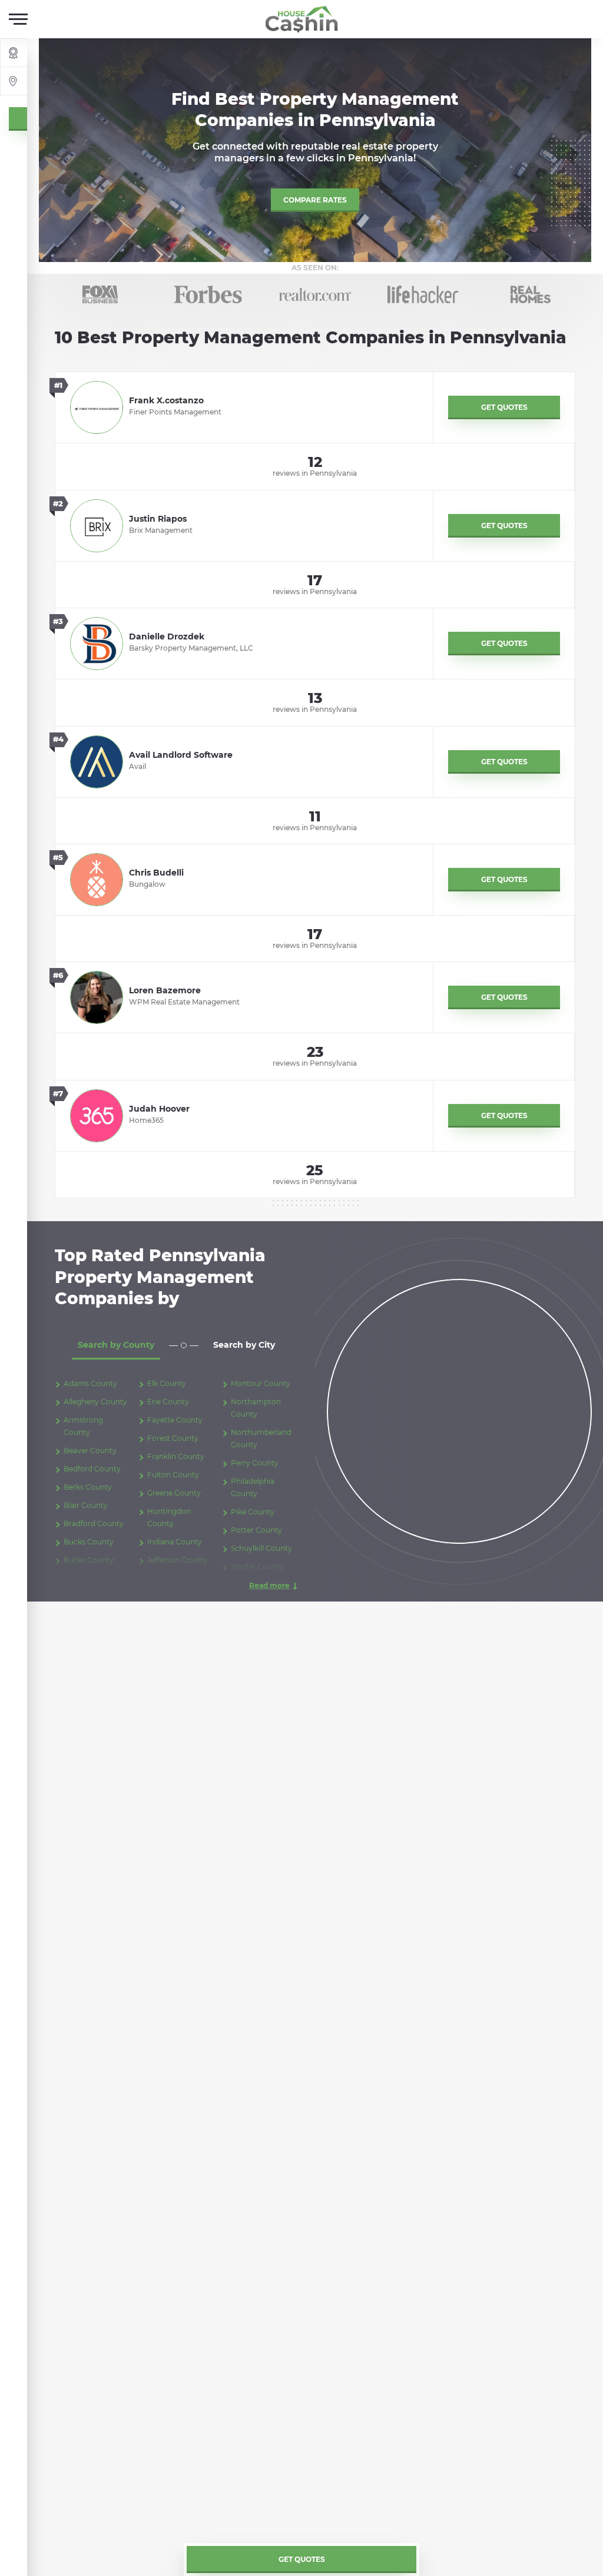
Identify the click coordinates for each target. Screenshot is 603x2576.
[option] (100, 294)
